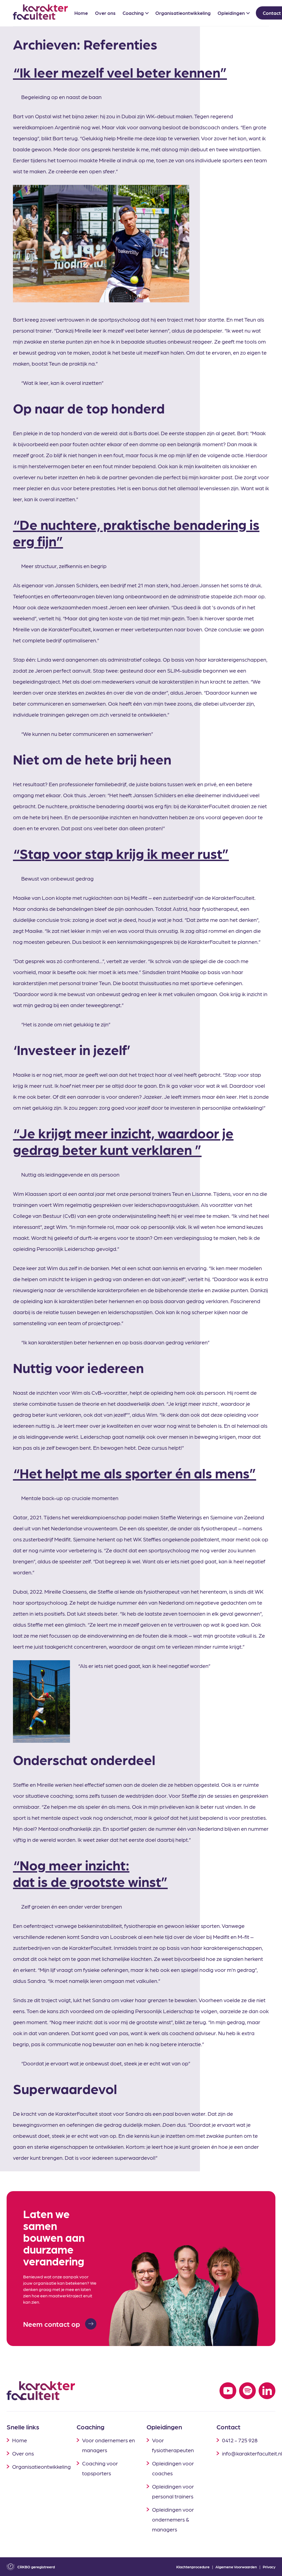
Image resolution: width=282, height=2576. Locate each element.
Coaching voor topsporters (100, 2468)
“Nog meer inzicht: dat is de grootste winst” (90, 1873)
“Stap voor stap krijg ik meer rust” (121, 853)
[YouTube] (228, 2391)
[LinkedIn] (267, 2391)
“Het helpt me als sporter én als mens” (135, 1473)
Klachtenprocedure (193, 2567)
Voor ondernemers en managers (109, 2445)
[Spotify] (247, 2391)
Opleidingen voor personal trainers (173, 2491)
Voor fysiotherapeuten (173, 2445)
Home (81, 13)
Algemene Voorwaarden (236, 2567)
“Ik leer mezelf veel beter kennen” (120, 72)
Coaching (133, 13)
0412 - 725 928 (240, 2440)
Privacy (269, 2567)
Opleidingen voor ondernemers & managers (173, 2519)
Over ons (105, 13)
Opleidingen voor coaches (173, 2468)
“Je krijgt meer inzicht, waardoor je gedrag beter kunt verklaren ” (123, 1141)
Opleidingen (231, 13)
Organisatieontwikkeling (183, 13)
